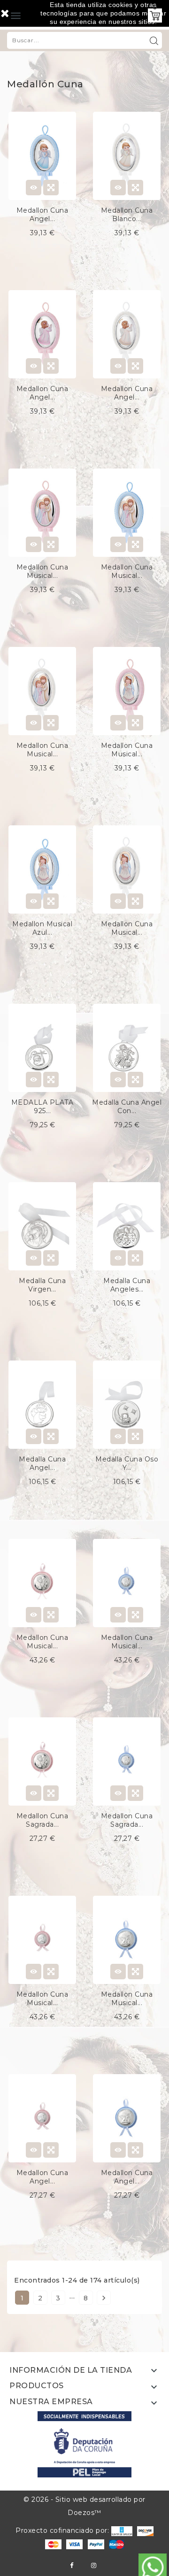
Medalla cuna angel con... (127, 1107)
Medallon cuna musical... (42, 571)
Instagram (94, 2565)
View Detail (34, 188)
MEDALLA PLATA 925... (42, 1107)
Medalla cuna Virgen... (42, 1285)
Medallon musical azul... (42, 928)
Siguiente (104, 2298)
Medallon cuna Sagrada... (42, 1820)
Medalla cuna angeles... (127, 1285)
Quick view (51, 188)
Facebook (72, 2565)
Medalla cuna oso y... (127, 1463)
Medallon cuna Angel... (42, 215)
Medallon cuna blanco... (127, 215)
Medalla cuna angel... (42, 1463)
